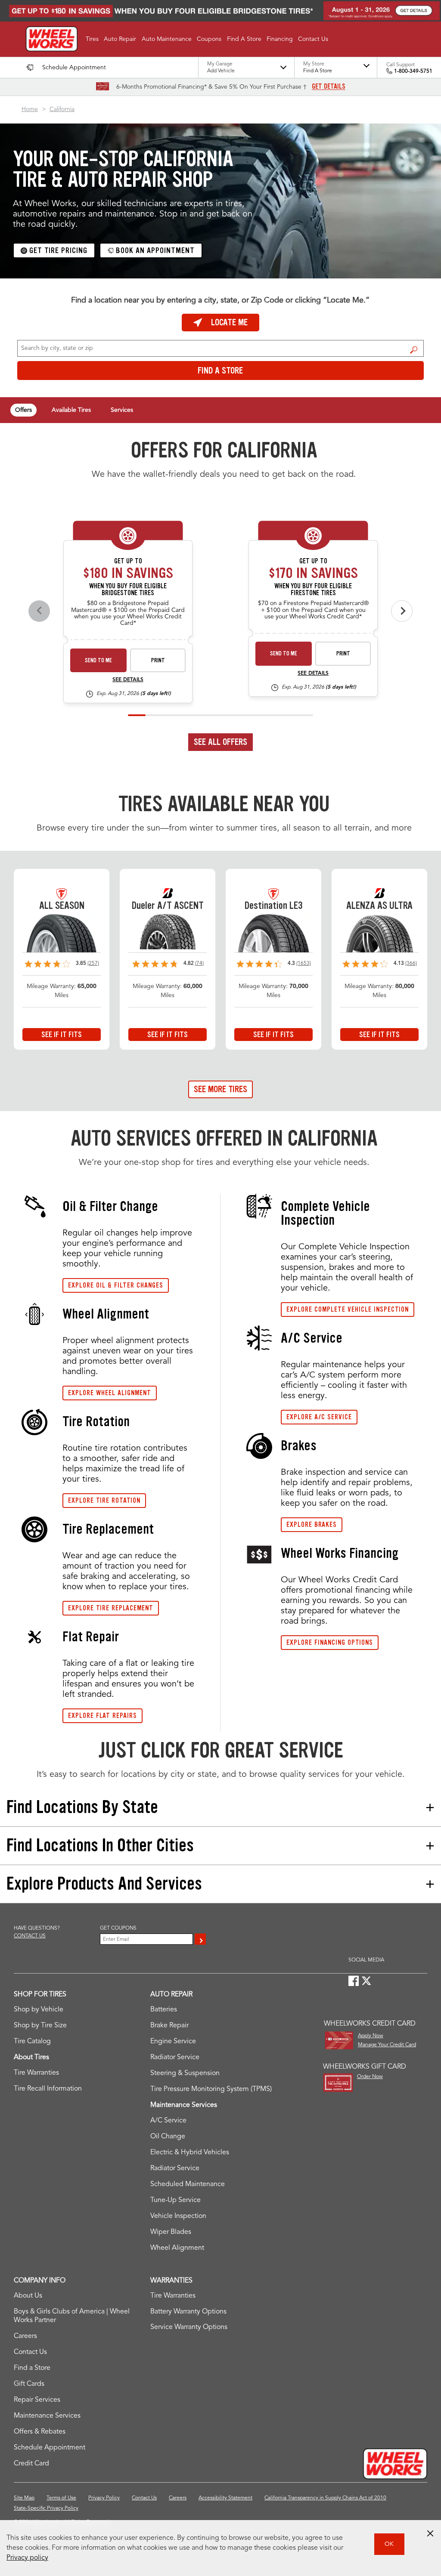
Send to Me (98, 660)
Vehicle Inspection (178, 2216)
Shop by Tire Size (40, 2026)
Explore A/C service (319, 1417)
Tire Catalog (32, 2042)
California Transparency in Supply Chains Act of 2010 (325, 2498)
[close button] (430, 2533)
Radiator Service (175, 2057)
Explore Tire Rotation (104, 1500)
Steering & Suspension (185, 2073)
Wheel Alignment (177, 2248)
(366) (411, 964)
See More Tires (220, 1089)
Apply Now (371, 2036)
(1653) (304, 964)
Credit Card (31, 2464)
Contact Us (30, 2352)
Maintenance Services (47, 2416)
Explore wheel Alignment (110, 1393)
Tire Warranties (36, 2073)
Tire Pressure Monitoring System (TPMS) (211, 2089)
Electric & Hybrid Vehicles (190, 2153)
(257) (93, 964)
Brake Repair (169, 2026)
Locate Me (229, 322)
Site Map (24, 2498)
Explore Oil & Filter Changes (116, 1285)
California (62, 109)
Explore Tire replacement (111, 1608)
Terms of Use (61, 2498)
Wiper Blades (171, 2232)
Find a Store (414, 349)
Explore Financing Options (330, 1642)
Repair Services (37, 2400)
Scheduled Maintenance (188, 2184)
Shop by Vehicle (39, 2010)
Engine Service (173, 2042)
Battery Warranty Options (188, 2312)
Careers (25, 2336)
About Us (28, 2296)
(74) (199, 964)
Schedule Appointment (50, 2448)
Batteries (164, 2010)
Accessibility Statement (225, 2498)
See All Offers (220, 742)
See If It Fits (62, 1035)
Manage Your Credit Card (387, 2045)
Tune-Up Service (175, 2200)
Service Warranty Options (189, 2327)
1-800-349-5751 (413, 71)
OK (389, 2544)
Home (30, 109)
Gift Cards (29, 2384)
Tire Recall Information (48, 2089)
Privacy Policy (104, 2498)
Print (158, 660)
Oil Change (168, 2137)
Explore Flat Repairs (102, 1716)
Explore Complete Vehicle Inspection (348, 1309)
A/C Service (168, 2121)
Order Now (370, 2077)
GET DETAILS (329, 86)
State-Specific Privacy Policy (46, 2508)
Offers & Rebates (40, 2432)
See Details (128, 680)
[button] (92, 39)
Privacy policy (27, 2558)
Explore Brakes (312, 1524)
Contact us (30, 1936)
